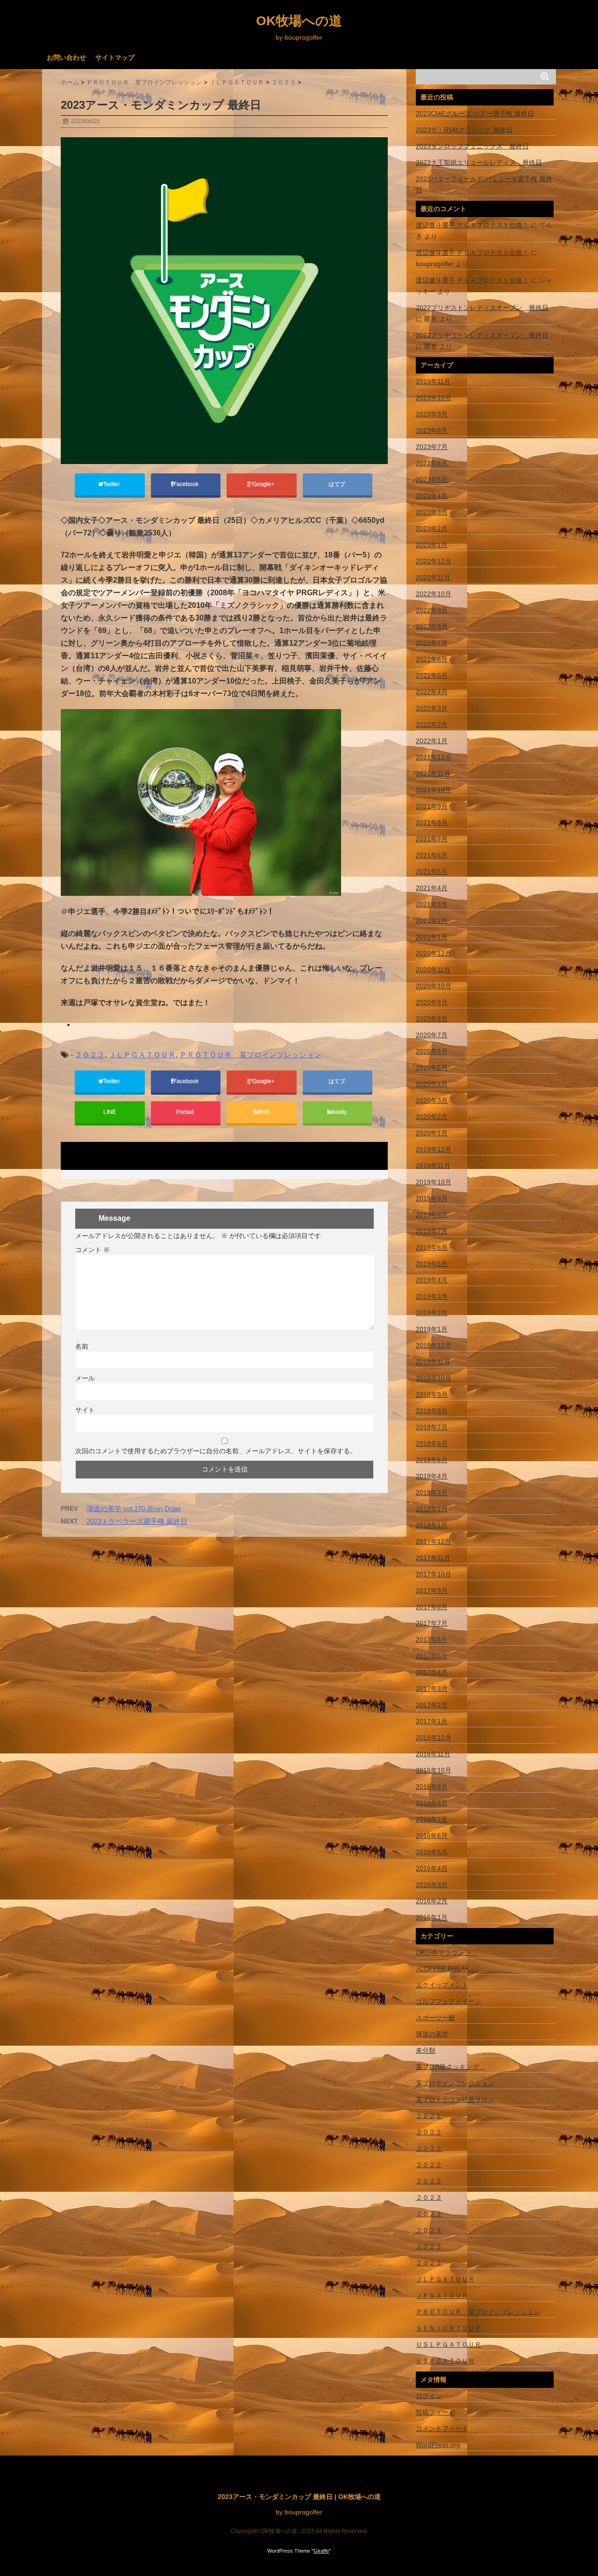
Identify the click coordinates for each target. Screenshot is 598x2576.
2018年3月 (432, 1492)
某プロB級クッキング (451, 2067)
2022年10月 (434, 594)
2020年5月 (432, 1068)
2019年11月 (433, 1166)
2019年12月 (434, 1149)
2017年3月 (432, 1689)
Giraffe (321, 2551)
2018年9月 (432, 1394)
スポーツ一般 (435, 2018)
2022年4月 (432, 692)
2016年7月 (432, 1819)
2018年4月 (432, 1476)
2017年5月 (432, 1656)
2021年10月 (434, 790)
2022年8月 (432, 626)
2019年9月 (432, 1198)
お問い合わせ (66, 57)
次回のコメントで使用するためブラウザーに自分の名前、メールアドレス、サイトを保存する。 (216, 1451)
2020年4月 (432, 1084)
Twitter (112, 484)
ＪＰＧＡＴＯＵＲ (442, 2295)
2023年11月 (433, 381)
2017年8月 (432, 1607)
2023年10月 (434, 398)
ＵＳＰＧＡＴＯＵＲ (445, 2361)
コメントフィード (442, 2428)
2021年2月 (432, 921)
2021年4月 (432, 888)
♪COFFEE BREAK (447, 1969)
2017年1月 (432, 1721)
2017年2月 (432, 1705)
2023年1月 (432, 545)
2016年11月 (433, 1754)
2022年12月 (434, 561)
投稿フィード (435, 2412)
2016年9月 (432, 1787)
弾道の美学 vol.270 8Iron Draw (134, 1509)
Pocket (185, 1112)
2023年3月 (432, 512)
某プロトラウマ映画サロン (455, 2099)
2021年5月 (432, 872)
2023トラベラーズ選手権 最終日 (137, 1521)
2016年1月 (432, 1917)
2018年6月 (432, 1443)
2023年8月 (432, 430)
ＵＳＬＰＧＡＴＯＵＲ (448, 2344)
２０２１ (429, 2116)
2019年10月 (434, 1182)
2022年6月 (432, 659)
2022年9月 (432, 610)
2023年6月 (432, 463)
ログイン (429, 2396)
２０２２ (429, 2132)
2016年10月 (434, 1770)
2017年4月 (432, 1672)
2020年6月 (432, 1051)
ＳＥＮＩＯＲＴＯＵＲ (448, 2328)
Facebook (187, 484)
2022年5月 (432, 676)
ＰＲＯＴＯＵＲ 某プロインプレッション (250, 1055)
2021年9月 (432, 806)
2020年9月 (432, 1002)
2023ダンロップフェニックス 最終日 (472, 146)
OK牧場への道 (299, 21)
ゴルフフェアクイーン (448, 2001)
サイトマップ (115, 57)
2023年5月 (432, 479)
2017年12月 (434, 1541)
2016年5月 (432, 1852)
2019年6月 (432, 1247)
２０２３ (90, 1055)
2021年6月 (432, 855)
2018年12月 (434, 1345)
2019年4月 (432, 1280)
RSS (264, 1112)
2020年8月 (432, 1019)
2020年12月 (434, 953)
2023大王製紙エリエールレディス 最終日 (479, 162)
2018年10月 (434, 1378)
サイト (85, 1410)
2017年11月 (433, 1558)
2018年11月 (433, 1362)
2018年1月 (432, 1525)
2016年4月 (432, 1868)
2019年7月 (432, 1231)
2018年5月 (432, 1460)
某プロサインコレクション (455, 2083)
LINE (110, 1112)
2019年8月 (432, 1215)
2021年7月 (432, 839)
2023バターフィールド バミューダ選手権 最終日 (484, 184)
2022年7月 (432, 643)
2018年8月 (432, 1411)
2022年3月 (432, 708)
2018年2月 (432, 1509)
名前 (82, 1346)
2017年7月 (432, 1623)
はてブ (338, 484)
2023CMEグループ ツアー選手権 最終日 (475, 113)
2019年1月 (432, 1329)
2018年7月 (432, 1427)
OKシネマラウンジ (447, 1952)
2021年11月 (433, 774)
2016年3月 (432, 1885)
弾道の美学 (432, 2034)
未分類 (426, 2050)
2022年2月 (432, 725)
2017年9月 (432, 1591)
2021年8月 (432, 823)
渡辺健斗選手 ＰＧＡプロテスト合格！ (472, 225)
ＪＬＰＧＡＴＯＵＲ (142, 1055)
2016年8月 (432, 1803)
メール (85, 1378)
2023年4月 (432, 496)
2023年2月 (432, 528)
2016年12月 (434, 1738)
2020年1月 (432, 1133)
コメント (93, 1250)
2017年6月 (432, 1640)
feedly (340, 1112)
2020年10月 (434, 986)
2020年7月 (432, 1035)
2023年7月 (432, 447)
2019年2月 (432, 1313)
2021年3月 (432, 904)
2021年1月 (432, 937)
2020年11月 (433, 970)
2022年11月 (433, 577)
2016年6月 (432, 1836)
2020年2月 (432, 1117)
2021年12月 (434, 757)
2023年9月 (432, 414)
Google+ (264, 484)
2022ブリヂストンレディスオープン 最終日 (482, 308)
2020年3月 (432, 1100)
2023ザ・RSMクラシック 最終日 (464, 130)
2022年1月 (432, 741)
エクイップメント (442, 1985)
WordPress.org (438, 2445)
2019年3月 (432, 1296)
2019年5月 (432, 1264)
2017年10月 (434, 1574)
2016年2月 (432, 1901)
